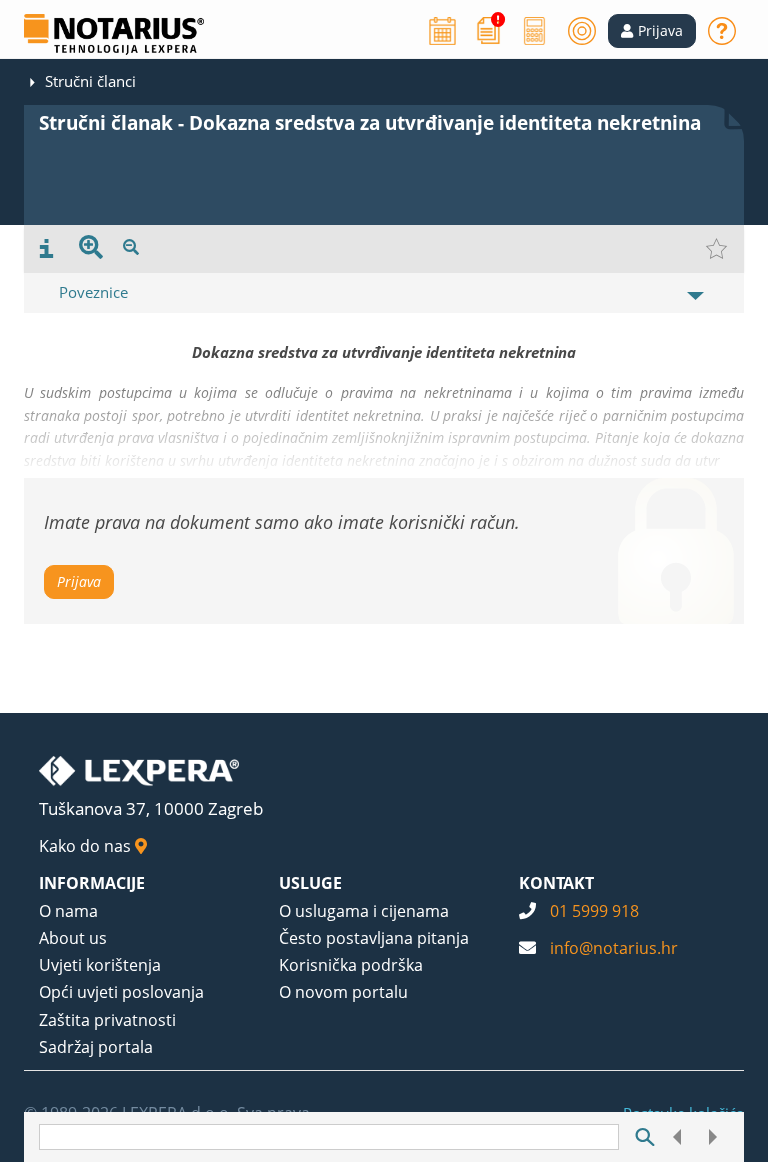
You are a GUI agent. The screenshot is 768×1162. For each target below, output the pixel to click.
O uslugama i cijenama (364, 911)
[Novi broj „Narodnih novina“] (489, 29)
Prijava (79, 581)
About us (73, 938)
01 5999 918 (594, 911)
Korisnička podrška (351, 965)
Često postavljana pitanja (374, 938)
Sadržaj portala (96, 1047)
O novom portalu (343, 992)
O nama (68, 911)
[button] (652, 31)
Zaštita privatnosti (107, 1020)
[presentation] (46, 249)
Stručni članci (90, 81)
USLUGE (310, 883)
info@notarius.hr (614, 948)
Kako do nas (87, 846)
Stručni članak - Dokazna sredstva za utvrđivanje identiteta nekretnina (370, 123)
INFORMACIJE (92, 883)
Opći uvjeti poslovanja (121, 992)
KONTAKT (556, 883)
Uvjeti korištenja (100, 965)
